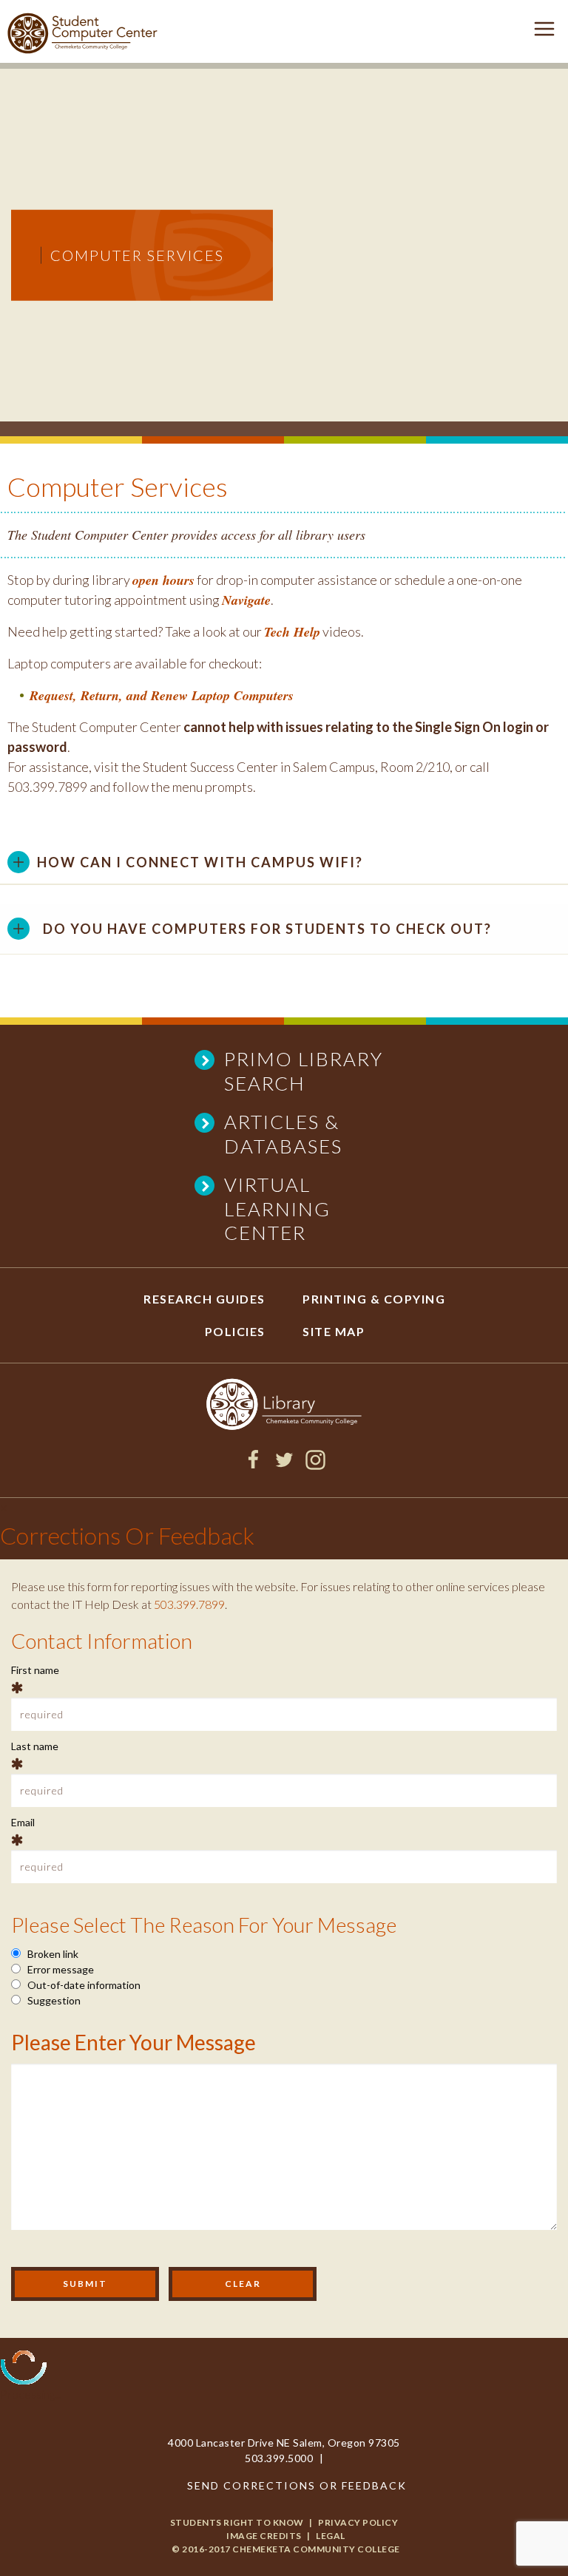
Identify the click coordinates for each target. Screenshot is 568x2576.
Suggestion (53, 2000)
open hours (163, 580)
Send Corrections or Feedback (297, 2485)
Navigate (246, 600)
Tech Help (292, 632)
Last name (35, 1746)
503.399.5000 (279, 2458)
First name (35, 1670)
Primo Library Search (304, 1071)
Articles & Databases (283, 1134)
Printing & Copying (374, 1299)
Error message (60, 1969)
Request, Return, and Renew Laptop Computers (162, 695)
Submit (85, 2284)
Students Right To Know (237, 2522)
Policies (235, 1331)
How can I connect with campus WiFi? (200, 862)
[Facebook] (253, 1465)
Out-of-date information (83, 1985)
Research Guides (204, 1299)
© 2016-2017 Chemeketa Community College (286, 2549)
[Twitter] (284, 1465)
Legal (331, 2536)
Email (23, 1822)
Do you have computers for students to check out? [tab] (267, 929)
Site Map (334, 1331)
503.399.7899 (189, 1604)
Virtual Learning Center (277, 1209)
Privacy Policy (358, 2522)
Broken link (52, 1954)
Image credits (264, 2536)
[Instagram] (315, 1465)
